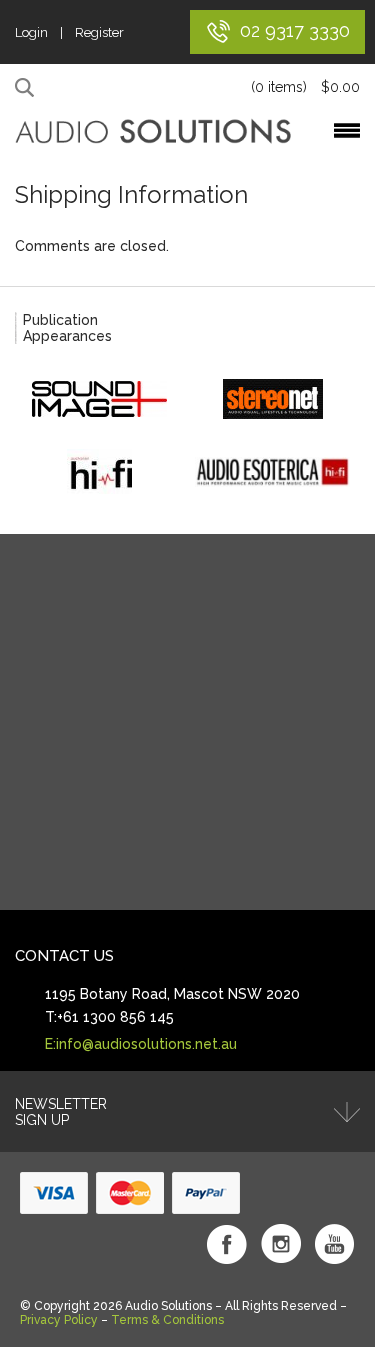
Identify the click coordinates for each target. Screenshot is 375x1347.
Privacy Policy (59, 1320)
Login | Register (69, 32)
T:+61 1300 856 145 (109, 1017)
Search (27, 88)
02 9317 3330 (295, 30)
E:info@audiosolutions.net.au (141, 1044)
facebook (227, 1244)
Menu (347, 130)
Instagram (281, 1244)
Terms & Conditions (167, 1320)
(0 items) (305, 87)
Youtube (335, 1244)
